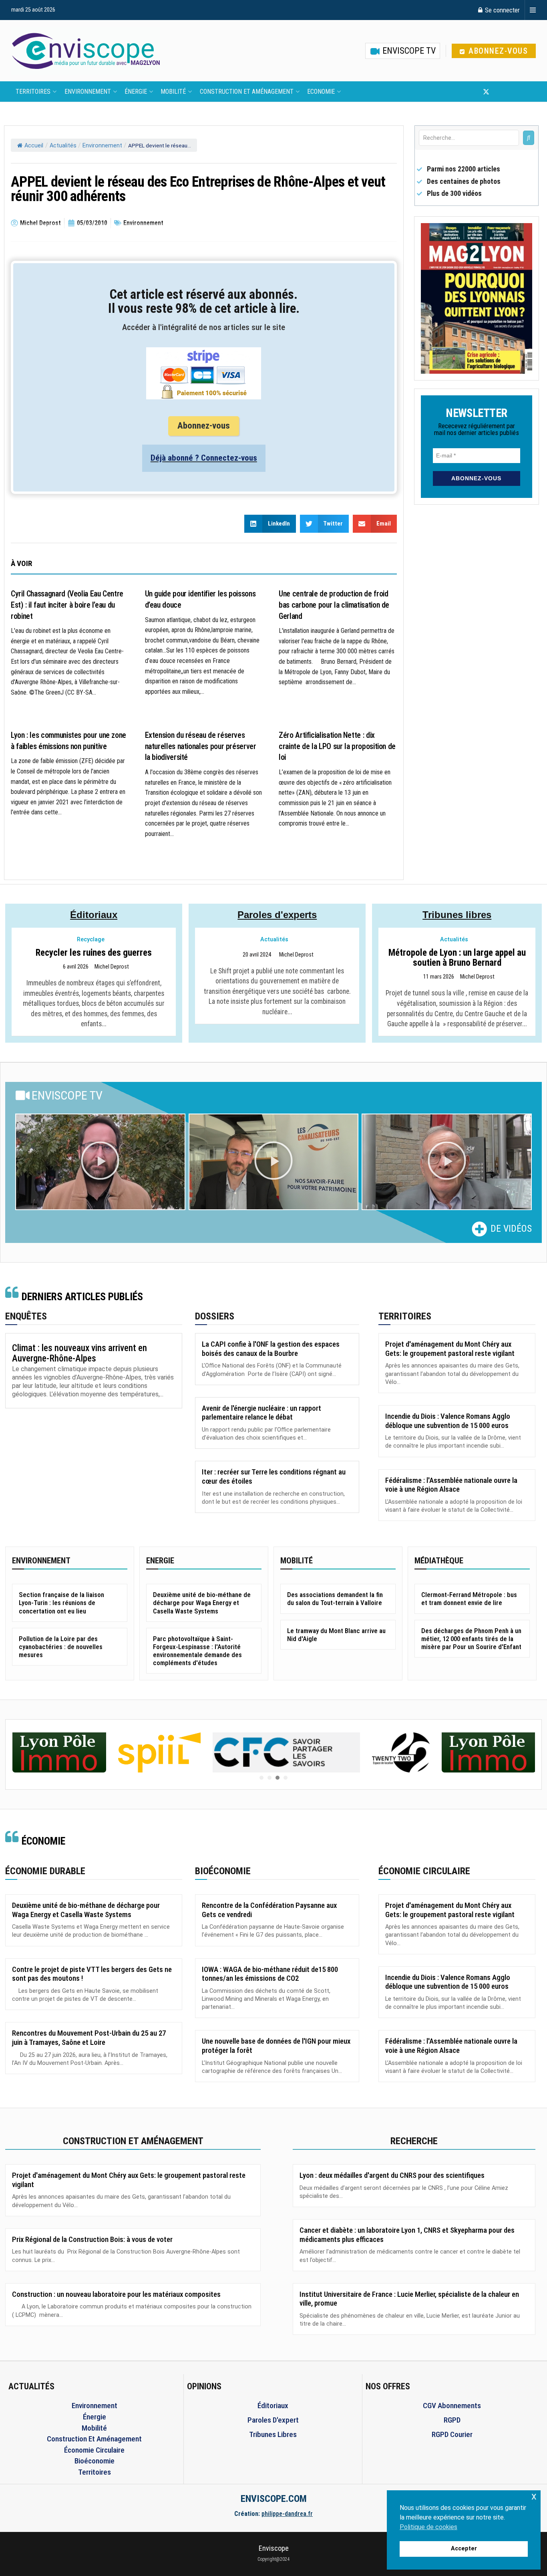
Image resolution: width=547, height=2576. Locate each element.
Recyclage (91, 940)
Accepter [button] (464, 2549)
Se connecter (502, 10)
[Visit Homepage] (86, 51)
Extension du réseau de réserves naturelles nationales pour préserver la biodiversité (201, 746)
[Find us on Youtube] (500, 92)
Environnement (88, 92)
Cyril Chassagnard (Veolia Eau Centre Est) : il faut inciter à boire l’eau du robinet (67, 605)
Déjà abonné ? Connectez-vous (204, 458)
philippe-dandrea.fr (287, 2514)
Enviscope (274, 2548)
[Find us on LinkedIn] (513, 92)
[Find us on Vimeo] (525, 92)
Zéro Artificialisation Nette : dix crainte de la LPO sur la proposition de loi (337, 746)
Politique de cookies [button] (428, 2527)
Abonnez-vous (497, 51)
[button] (100, 1162)
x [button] (534, 2496)
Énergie (136, 92)
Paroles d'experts (277, 915)
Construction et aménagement (247, 92)
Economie (321, 92)
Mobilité (173, 92)
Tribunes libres (457, 915)
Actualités (63, 146)
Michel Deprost (112, 967)
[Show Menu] (533, 10)
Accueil (34, 146)
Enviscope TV (408, 51)
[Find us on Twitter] (486, 92)
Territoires (33, 92)
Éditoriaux (94, 915)
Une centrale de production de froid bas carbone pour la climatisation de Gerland (334, 605)
